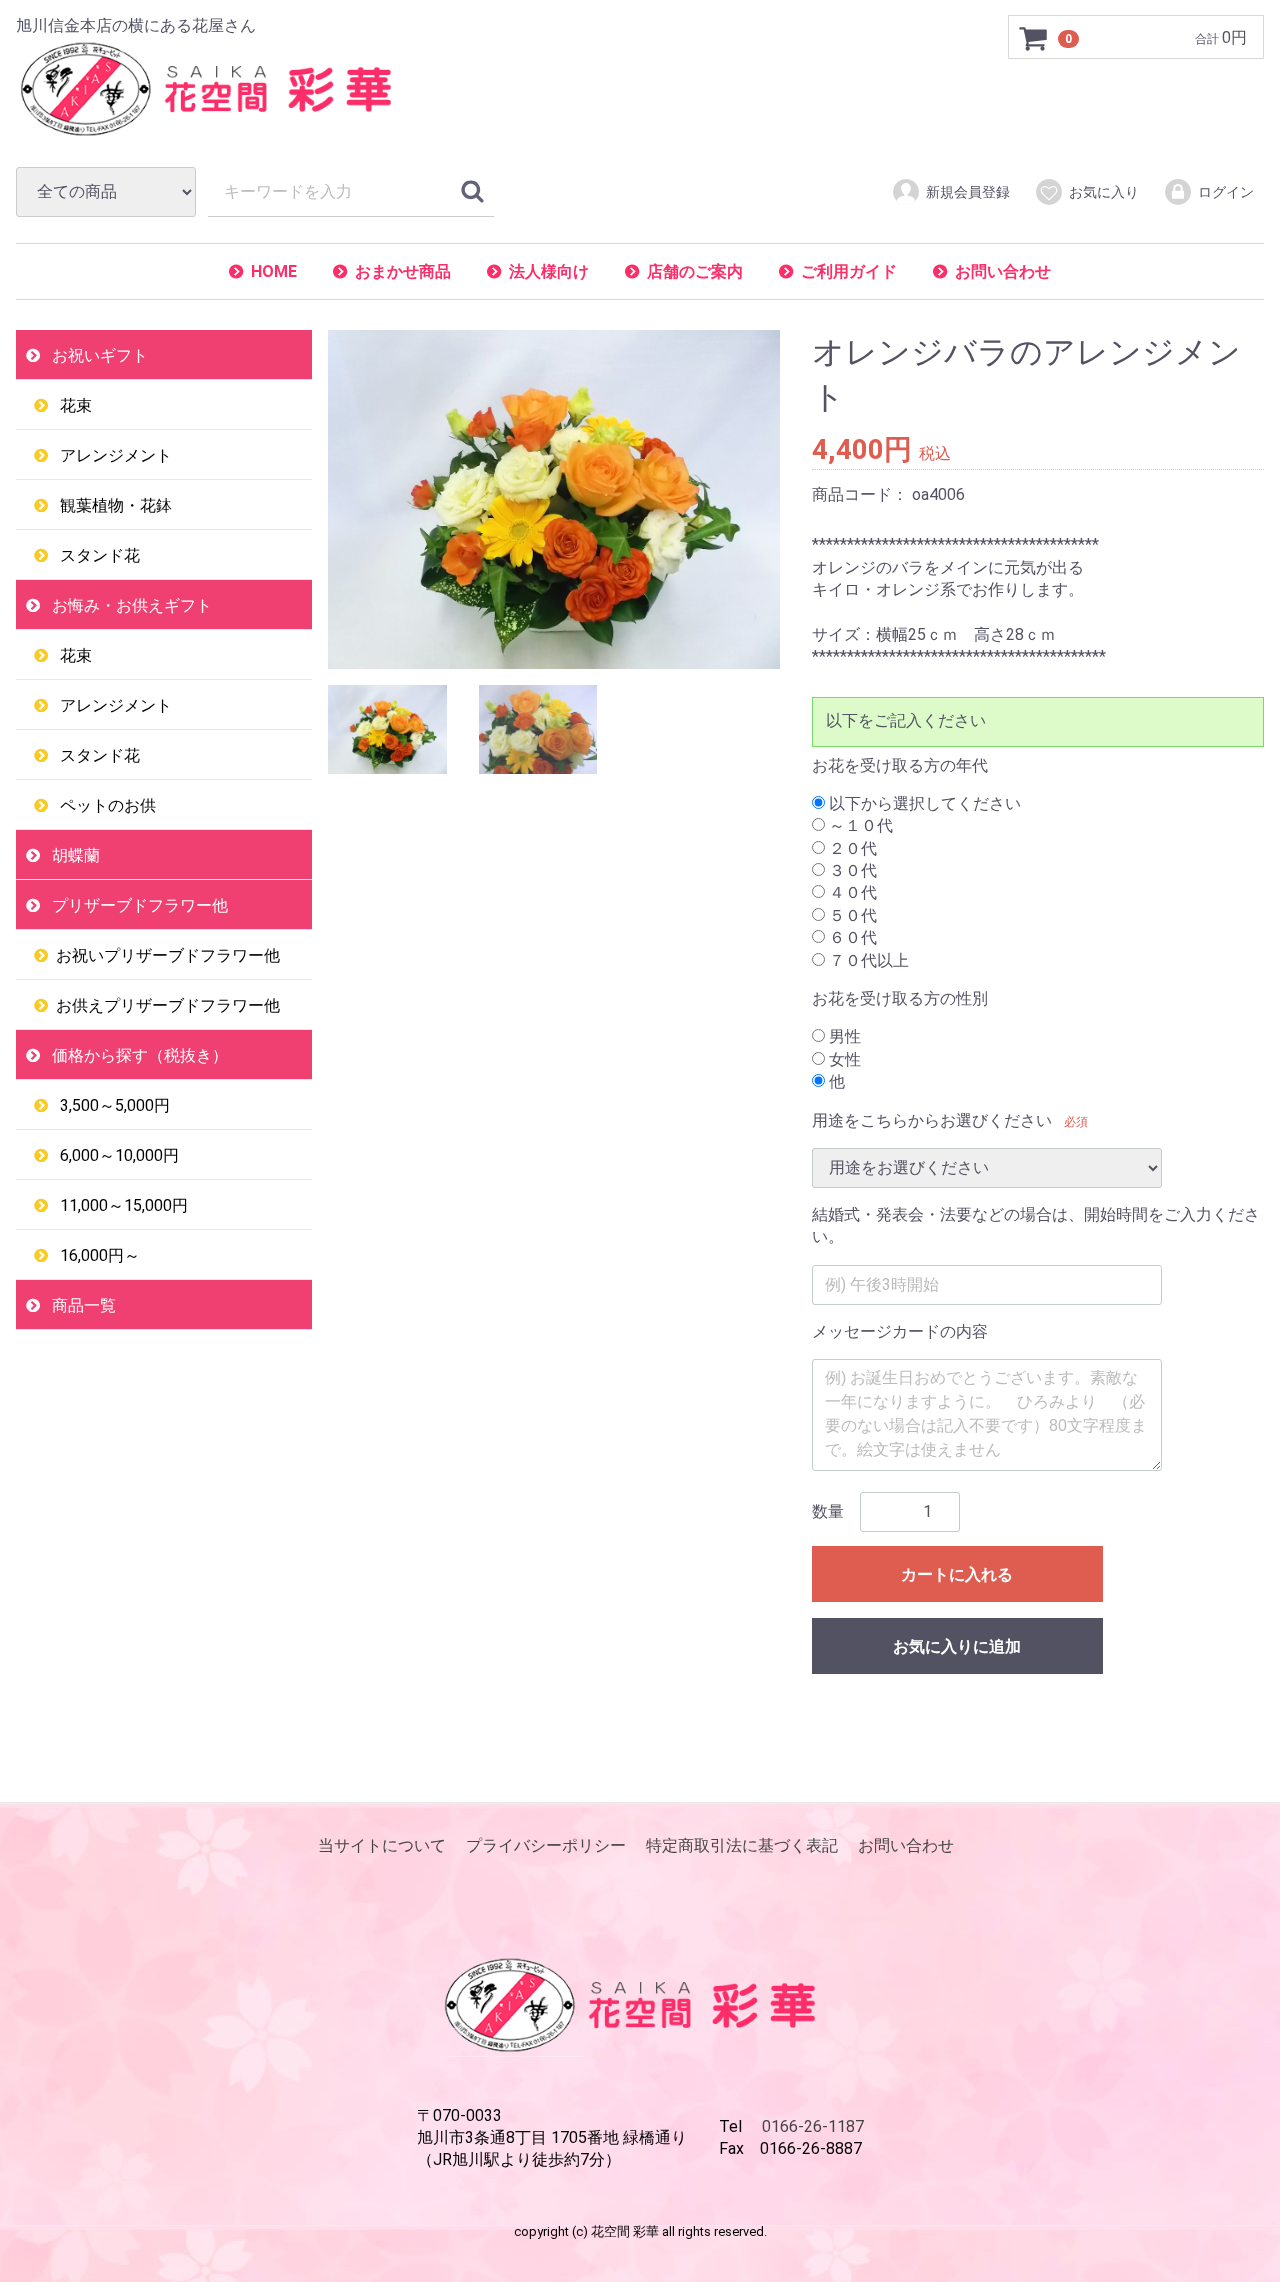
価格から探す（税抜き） (138, 1055)
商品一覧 (82, 1305)
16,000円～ (98, 1255)
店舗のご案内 (695, 271)
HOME (274, 271)
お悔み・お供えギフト (130, 605)
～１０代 (859, 825)
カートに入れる (957, 1574)
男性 (843, 1036)
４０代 (851, 892)
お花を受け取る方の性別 (900, 998)
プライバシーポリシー (546, 1845)
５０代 (851, 915)
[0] (1034, 38)
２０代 (851, 848)
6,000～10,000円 (117, 1155)
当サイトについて (382, 1845)
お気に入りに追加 (957, 1646)
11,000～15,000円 (122, 1205)
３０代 (851, 870)
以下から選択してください (923, 803)
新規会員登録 (968, 192)
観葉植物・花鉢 (114, 505)
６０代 (851, 937)
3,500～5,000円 (113, 1105)
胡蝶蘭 (74, 855)
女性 (843, 1059)
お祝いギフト (98, 355)
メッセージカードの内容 (900, 1331)
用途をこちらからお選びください (932, 1120)
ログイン (1226, 192)
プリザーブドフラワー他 (138, 905)
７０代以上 (867, 960)
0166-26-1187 (813, 2125)
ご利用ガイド (849, 271)
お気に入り (1104, 192)
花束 (74, 405)
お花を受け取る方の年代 (900, 764)
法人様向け (549, 271)
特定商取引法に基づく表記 (742, 1845)
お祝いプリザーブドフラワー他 (168, 955)
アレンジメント (114, 455)
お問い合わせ (1003, 271)
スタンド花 (98, 555)
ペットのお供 (106, 805)
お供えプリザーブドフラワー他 (168, 1005)
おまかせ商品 (403, 271)
